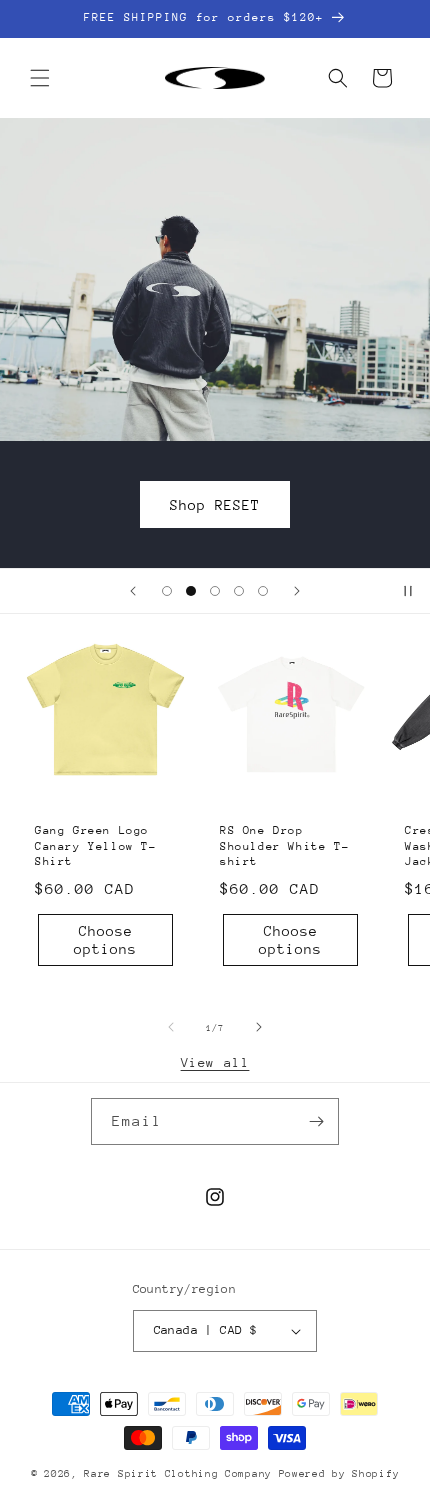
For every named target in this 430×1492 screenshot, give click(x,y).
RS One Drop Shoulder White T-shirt (284, 846)
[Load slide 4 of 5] (239, 591)
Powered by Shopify (339, 1474)
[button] (40, 78)
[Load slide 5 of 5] (263, 591)
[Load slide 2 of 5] (191, 591)
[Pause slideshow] (408, 591)
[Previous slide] (133, 591)
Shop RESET (300, 504)
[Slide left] (171, 1027)
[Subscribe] (316, 1121)
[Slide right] (259, 1027)
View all (215, 1062)
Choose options (105, 939)
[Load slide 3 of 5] (215, 591)
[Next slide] (297, 591)
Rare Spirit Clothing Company (181, 1474)
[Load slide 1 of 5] (167, 591)
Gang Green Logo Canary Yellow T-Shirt (96, 846)
